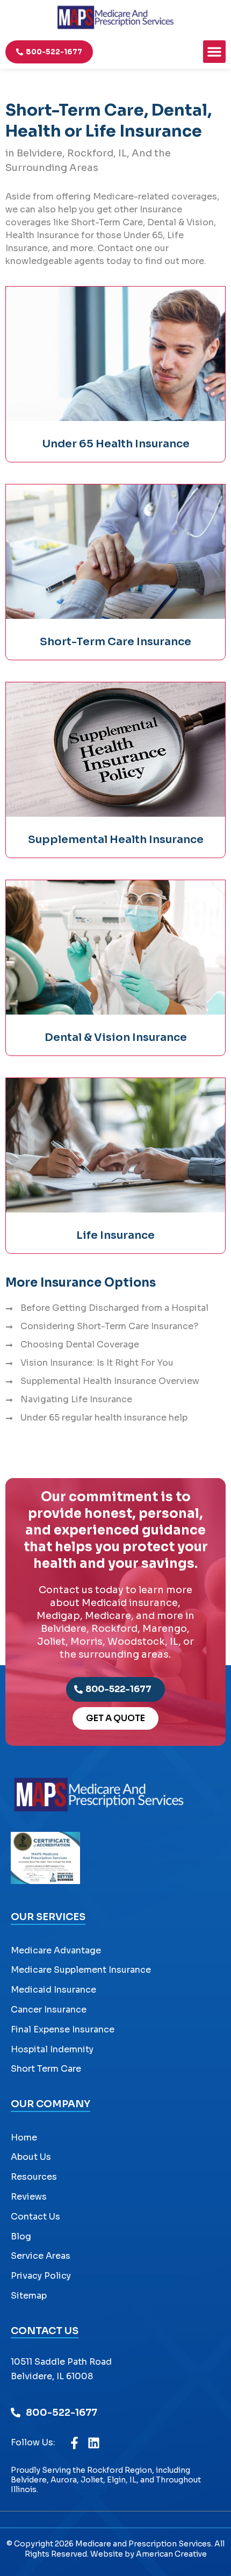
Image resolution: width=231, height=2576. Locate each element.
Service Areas (41, 2256)
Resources (34, 2177)
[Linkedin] (94, 2443)
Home (24, 2138)
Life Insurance (115, 1235)
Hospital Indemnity (52, 2049)
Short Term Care (46, 2069)
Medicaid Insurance (53, 1990)
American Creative (171, 2554)
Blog (21, 2236)
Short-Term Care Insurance (115, 642)
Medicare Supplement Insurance (81, 1970)
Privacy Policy (41, 2276)
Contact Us (35, 2217)
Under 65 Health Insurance (116, 444)
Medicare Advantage (56, 1950)
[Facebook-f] (74, 2443)
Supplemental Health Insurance (116, 840)
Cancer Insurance (49, 2010)
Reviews (29, 2197)
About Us (31, 2157)
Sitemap (29, 2296)
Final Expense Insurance (63, 2029)
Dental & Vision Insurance (116, 1037)
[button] (214, 52)
